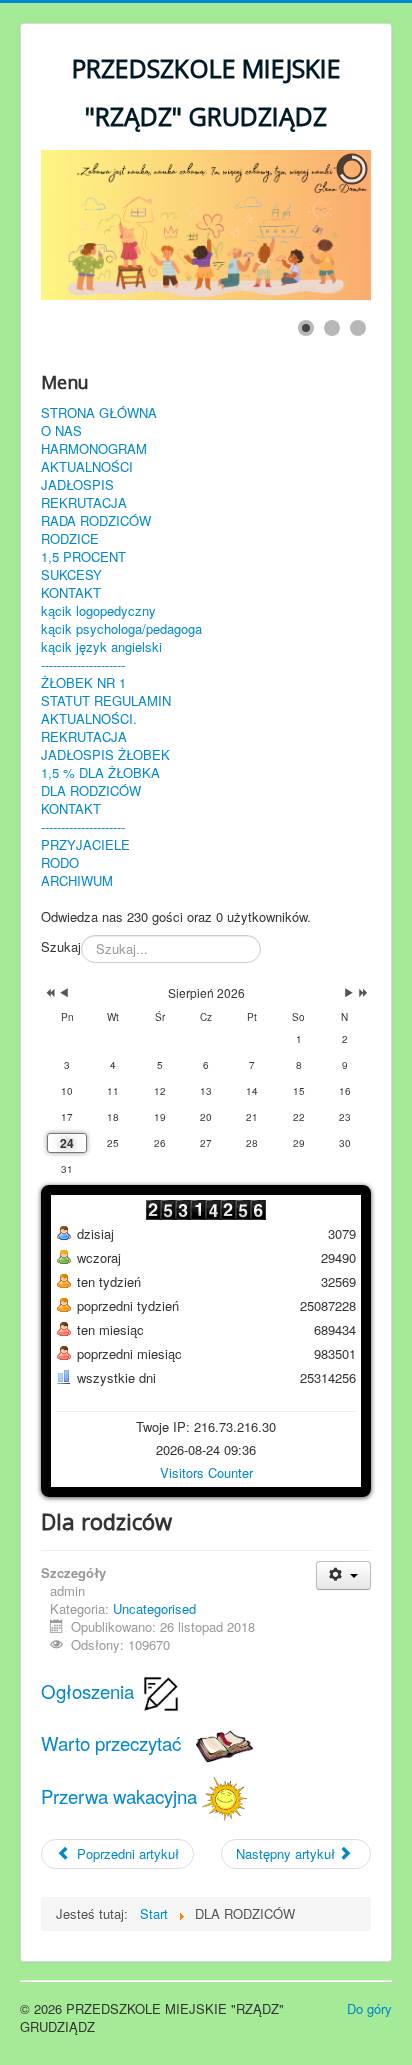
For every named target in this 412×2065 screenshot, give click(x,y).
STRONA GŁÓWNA (99, 413)
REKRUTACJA (84, 503)
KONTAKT (71, 593)
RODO (60, 863)
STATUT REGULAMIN (106, 701)
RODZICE (70, 539)
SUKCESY (71, 575)
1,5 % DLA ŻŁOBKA (100, 773)
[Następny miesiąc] (349, 993)
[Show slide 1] (306, 328)
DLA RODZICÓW (91, 791)
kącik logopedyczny (98, 611)
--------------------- (83, 665)
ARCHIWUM (77, 881)
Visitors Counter (206, 1472)
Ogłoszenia (90, 1691)
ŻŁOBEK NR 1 (83, 683)
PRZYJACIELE (85, 845)
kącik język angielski (101, 647)
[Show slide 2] (332, 328)
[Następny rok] (361, 993)
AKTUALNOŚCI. (89, 719)
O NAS (61, 431)
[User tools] (343, 1575)
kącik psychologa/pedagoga (121, 629)
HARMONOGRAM (94, 449)
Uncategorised (154, 1608)
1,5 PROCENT (83, 557)
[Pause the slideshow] (310, 225)
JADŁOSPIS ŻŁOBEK (105, 755)
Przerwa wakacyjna (121, 1796)
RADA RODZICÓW (96, 521)
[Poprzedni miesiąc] (64, 993)
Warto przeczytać (118, 1743)
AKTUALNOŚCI (87, 467)
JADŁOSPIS (77, 485)
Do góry (369, 2008)
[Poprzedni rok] (48, 993)
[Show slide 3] (358, 328)
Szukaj (61, 947)
